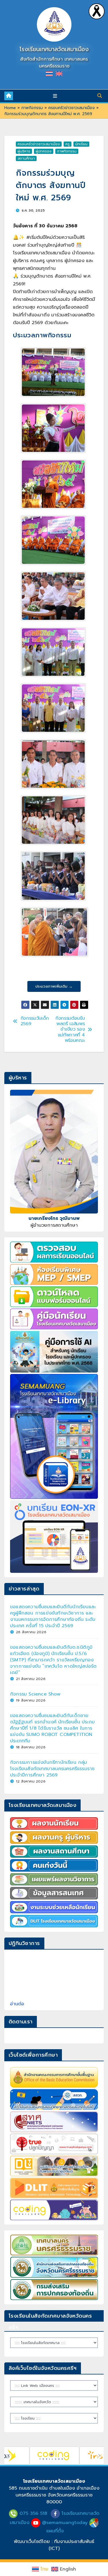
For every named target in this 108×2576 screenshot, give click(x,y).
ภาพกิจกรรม (32, 108)
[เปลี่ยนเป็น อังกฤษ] (59, 74)
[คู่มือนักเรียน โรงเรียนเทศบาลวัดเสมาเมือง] (54, 1319)
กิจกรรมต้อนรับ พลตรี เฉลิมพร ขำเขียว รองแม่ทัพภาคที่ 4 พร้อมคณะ (70, 1029)
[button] (100, 96)
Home (10, 108)
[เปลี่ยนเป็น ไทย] (49, 74)
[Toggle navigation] (55, 96)
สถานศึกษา (26, 158)
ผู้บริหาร (24, 151)
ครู (68, 144)
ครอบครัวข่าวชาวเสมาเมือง (72, 108)
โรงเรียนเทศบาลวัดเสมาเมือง (54, 49)
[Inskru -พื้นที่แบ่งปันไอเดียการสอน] (71, 2449)
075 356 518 (33, 2513)
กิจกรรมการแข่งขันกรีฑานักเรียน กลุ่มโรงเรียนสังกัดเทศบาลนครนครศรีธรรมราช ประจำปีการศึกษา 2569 (52, 1769)
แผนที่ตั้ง (55, 2531)
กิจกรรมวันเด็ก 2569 (35, 1021)
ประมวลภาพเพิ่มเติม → (54, 986)
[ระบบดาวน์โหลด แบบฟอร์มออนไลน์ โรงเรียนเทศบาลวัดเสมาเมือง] (54, 1297)
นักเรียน (81, 144)
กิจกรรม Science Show (35, 1694)
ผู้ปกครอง (44, 151)
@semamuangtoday (65, 2523)
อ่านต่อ (17, 2004)
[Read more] (97, 11)
